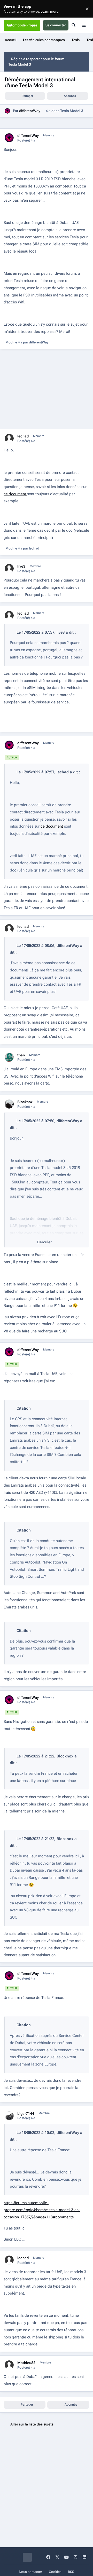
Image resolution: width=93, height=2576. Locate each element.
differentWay (30, 111)
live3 (21, 566)
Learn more (10, 9)
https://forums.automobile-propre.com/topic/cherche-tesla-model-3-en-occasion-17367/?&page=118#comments (42, 2210)
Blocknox (25, 1102)
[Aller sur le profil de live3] (9, 568)
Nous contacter (30, 2572)
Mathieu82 (26, 2363)
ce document (15, 494)
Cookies (55, 2572)
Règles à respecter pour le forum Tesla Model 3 (36, 62)
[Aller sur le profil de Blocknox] (9, 1104)
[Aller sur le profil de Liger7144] (9, 2116)
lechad (23, 436)
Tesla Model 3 (72, 111)
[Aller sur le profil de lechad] (9, 438)
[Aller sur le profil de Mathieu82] (9, 2365)
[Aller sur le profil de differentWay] (7, 111)
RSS (71, 2572)
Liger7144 (26, 2114)
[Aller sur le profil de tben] (9, 1057)
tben (21, 1055)
